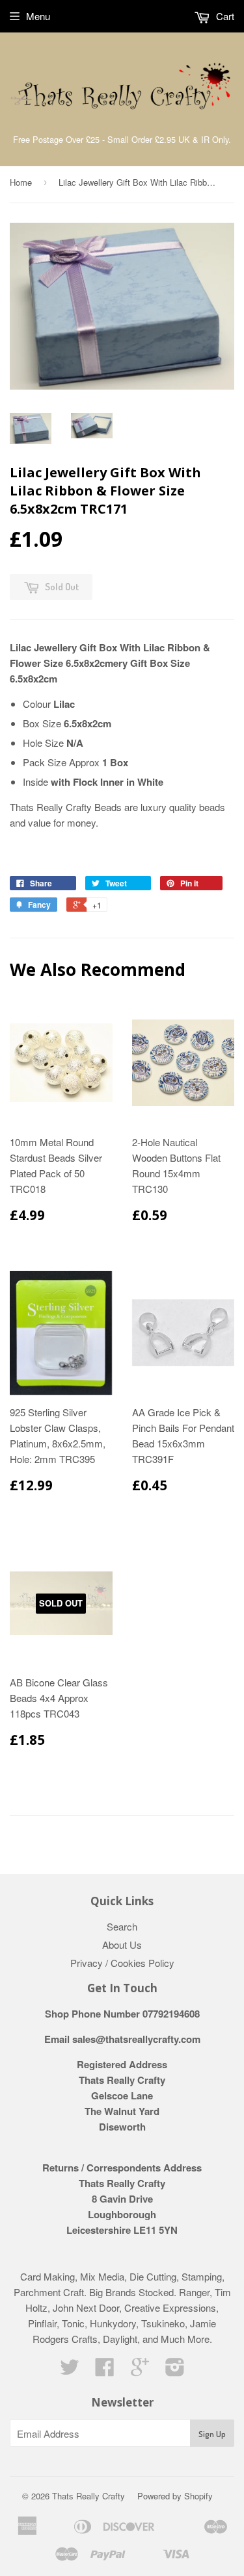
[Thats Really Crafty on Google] (140, 2370)
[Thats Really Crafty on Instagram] (175, 2370)
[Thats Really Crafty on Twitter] (70, 2370)
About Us (122, 1945)
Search (122, 1926)
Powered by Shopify (175, 2496)
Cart (224, 16)
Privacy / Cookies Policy (122, 1963)
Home (21, 182)
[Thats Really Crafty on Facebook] (105, 2370)
